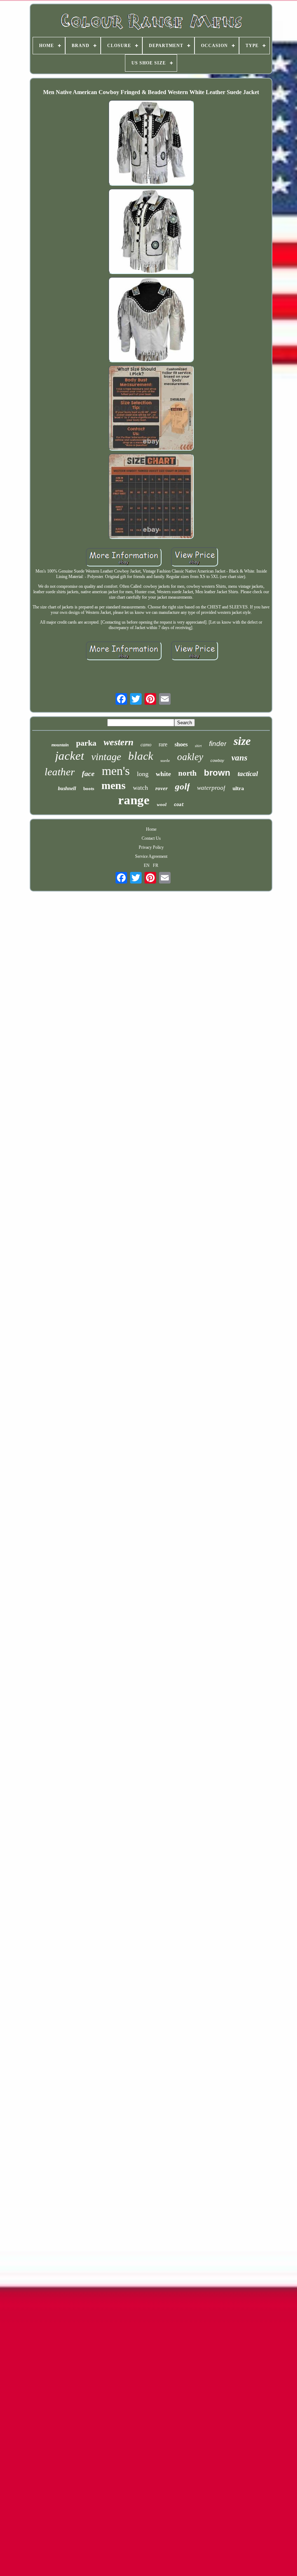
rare (163, 744)
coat (179, 805)
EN (147, 865)
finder (218, 744)
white (163, 774)
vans (239, 758)
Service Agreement (151, 856)
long (143, 774)
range (134, 800)
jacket (70, 756)
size (242, 741)
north (187, 773)
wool (162, 804)
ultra (238, 788)
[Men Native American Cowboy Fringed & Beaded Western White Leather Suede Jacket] (151, 143)
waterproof (211, 788)
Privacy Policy (151, 847)
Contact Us (151, 838)
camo (146, 745)
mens (114, 785)
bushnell (67, 789)
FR (156, 865)
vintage (106, 757)
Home (151, 829)
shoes (181, 744)
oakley (190, 757)
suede (165, 760)
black (141, 756)
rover (162, 788)
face (88, 773)
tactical (248, 774)
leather (60, 772)
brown (217, 773)
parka (86, 743)
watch (141, 788)
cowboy (217, 760)
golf (182, 786)
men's (116, 771)
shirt (198, 746)
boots (89, 789)
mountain (60, 745)
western (118, 742)
